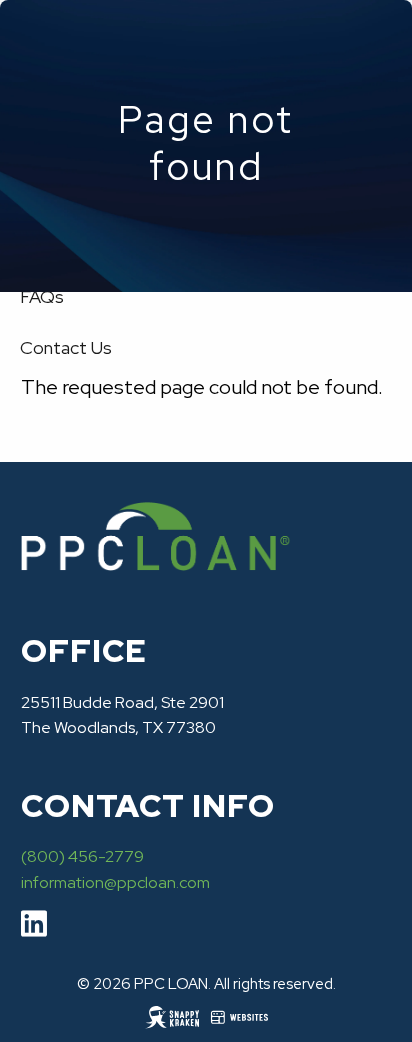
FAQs (42, 296)
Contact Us (66, 347)
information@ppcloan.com (115, 882)
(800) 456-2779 (82, 856)
